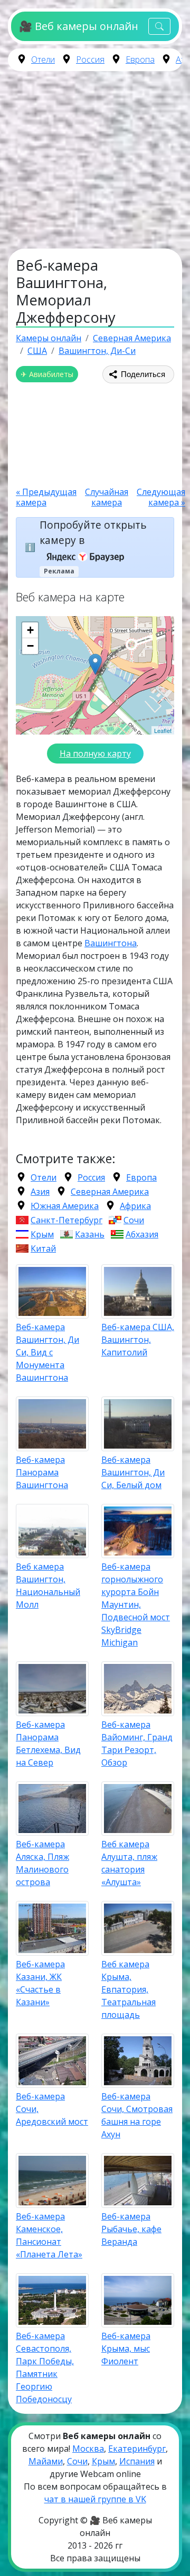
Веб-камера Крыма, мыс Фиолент (126, 2349)
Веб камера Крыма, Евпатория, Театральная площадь (129, 1989)
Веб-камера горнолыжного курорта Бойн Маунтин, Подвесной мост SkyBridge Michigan (136, 1604)
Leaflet (163, 730)
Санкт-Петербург (66, 1220)
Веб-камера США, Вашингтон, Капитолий (138, 1340)
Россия (90, 60)
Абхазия (142, 1234)
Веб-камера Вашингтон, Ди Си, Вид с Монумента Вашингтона (47, 1352)
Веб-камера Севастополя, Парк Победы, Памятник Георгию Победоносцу (45, 2367)
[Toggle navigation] (159, 27)
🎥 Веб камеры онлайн (78, 26)
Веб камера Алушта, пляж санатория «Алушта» (129, 1863)
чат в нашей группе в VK (95, 2499)
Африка (135, 1206)
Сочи (134, 1220)
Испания (137, 2461)
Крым (42, 1234)
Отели (43, 60)
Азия (40, 1192)
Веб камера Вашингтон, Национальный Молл (48, 1586)
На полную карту (95, 754)
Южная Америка (65, 1206)
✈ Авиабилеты (47, 374)
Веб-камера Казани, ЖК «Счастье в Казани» (40, 1983)
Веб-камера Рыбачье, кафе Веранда (131, 2229)
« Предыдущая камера (46, 497)
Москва (88, 2449)
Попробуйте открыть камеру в (93, 532)
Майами (46, 2461)
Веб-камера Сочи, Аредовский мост (52, 2109)
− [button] (30, 646)
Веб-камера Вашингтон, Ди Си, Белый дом (133, 1472)
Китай (43, 1249)
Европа (140, 60)
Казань (90, 1234)
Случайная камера (107, 497)
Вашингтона (111, 943)
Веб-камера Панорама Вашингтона (42, 1472)
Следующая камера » (161, 497)
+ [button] (30, 630)
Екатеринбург (137, 2449)
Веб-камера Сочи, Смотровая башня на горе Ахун (137, 2115)
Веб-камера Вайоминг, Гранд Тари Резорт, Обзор (137, 1743)
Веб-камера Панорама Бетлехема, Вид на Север (48, 1743)
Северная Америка (110, 1192)
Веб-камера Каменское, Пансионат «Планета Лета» (49, 2235)
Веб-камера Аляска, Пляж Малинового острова (42, 1863)
